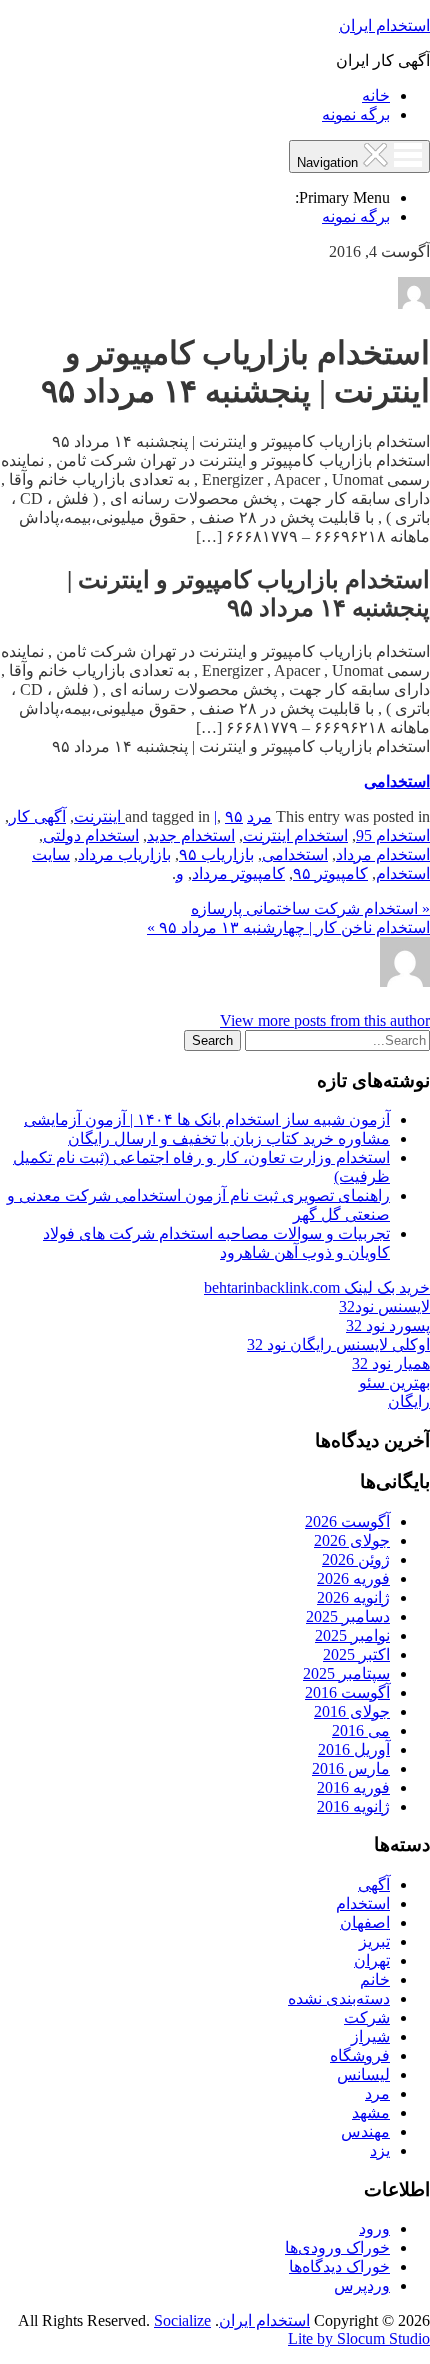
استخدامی (397, 781)
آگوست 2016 (347, 1692)
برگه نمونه (356, 114)
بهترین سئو (394, 1382)
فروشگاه (360, 2055)
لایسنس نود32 (384, 1306)
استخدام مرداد (383, 854)
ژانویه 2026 (353, 1597)
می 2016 (361, 1730)
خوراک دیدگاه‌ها (339, 2266)
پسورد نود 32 (388, 1325)
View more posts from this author (325, 1020)
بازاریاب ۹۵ (216, 854)
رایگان (409, 1401)
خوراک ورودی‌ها (337, 2247)
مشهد (371, 2112)
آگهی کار (37, 816)
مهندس (365, 2131)
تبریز (374, 1941)
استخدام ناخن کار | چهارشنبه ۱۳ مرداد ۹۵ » (288, 927)
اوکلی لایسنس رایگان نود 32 (338, 1344)
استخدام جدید (191, 835)
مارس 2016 (351, 1768)
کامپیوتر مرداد (238, 873)
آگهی (374, 1884)
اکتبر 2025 (356, 1654)
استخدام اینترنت (295, 835)
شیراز (370, 2036)
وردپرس (362, 2285)
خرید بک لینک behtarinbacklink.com (317, 1287)
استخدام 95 (393, 835)
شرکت (367, 2017)
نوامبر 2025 (352, 1635)
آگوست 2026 (347, 1521)
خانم (375, 1979)
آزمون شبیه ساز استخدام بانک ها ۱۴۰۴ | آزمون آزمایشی (207, 1119)
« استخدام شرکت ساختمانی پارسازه (310, 908)
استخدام (363, 1903)
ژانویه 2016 (353, 1806)
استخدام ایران (384, 25)
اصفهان (365, 1922)
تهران (372, 1960)
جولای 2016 (352, 1711)
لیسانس (363, 2074)
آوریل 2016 (354, 1749)
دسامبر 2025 (348, 1616)
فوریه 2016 (353, 1787)
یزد (380, 2150)
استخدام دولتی (91, 835)
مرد (259, 816)
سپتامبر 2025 (346, 1673)
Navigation (329, 162)
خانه (376, 95)
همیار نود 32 (391, 1363)
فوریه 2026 (353, 1578)
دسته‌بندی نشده (339, 1998)
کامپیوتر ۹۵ (330, 873)
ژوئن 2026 (356, 1559)
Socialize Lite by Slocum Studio (292, 2329)
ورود (374, 2228)
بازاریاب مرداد (124, 854)
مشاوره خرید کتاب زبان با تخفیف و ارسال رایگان (229, 1138)
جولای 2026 (352, 1540)
